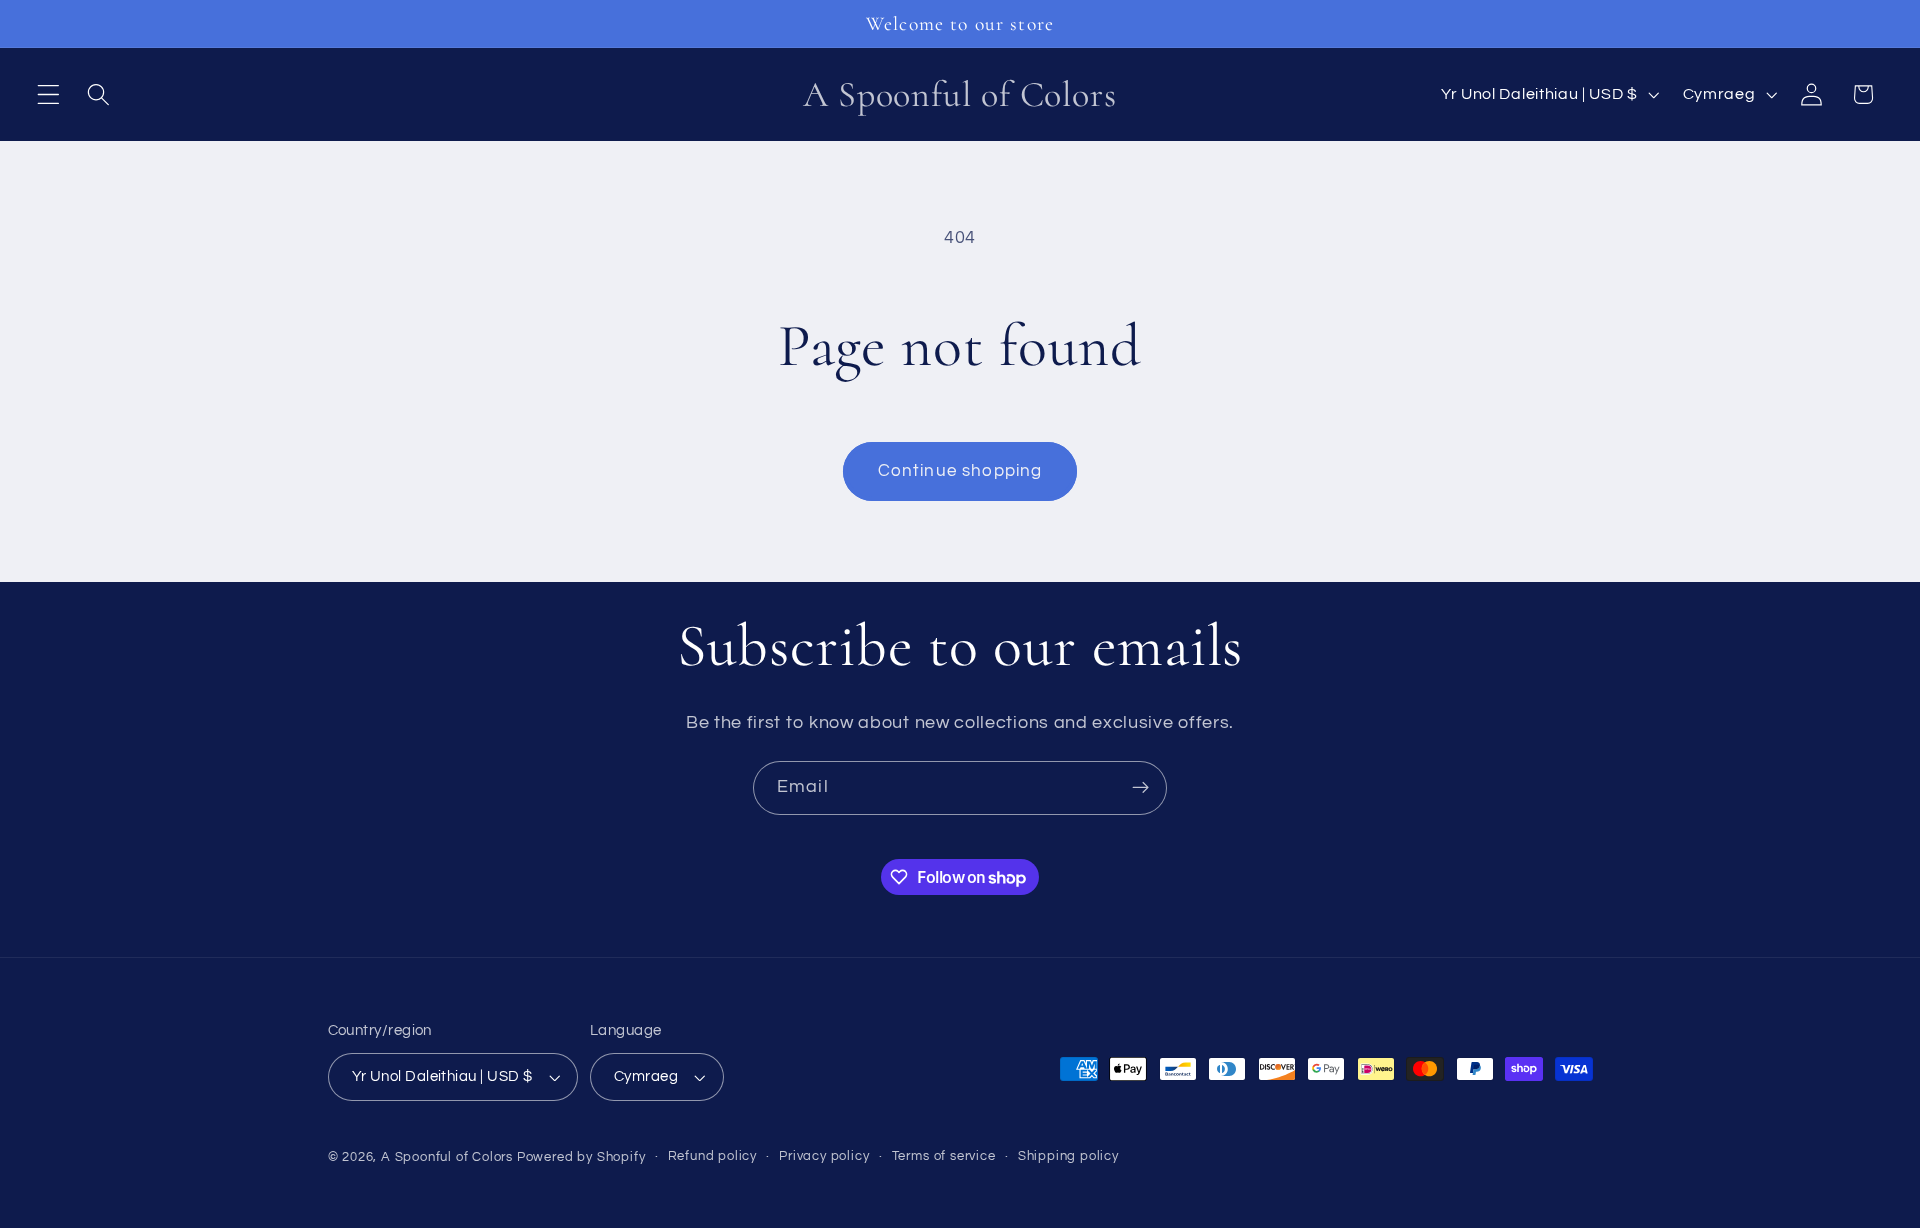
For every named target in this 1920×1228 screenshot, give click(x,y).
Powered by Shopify (581, 1157)
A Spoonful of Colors (447, 1157)
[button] (48, 94)
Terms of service (944, 1156)
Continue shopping (960, 471)
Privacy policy (824, 1156)
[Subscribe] (1140, 788)
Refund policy (712, 1156)
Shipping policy (1068, 1156)
